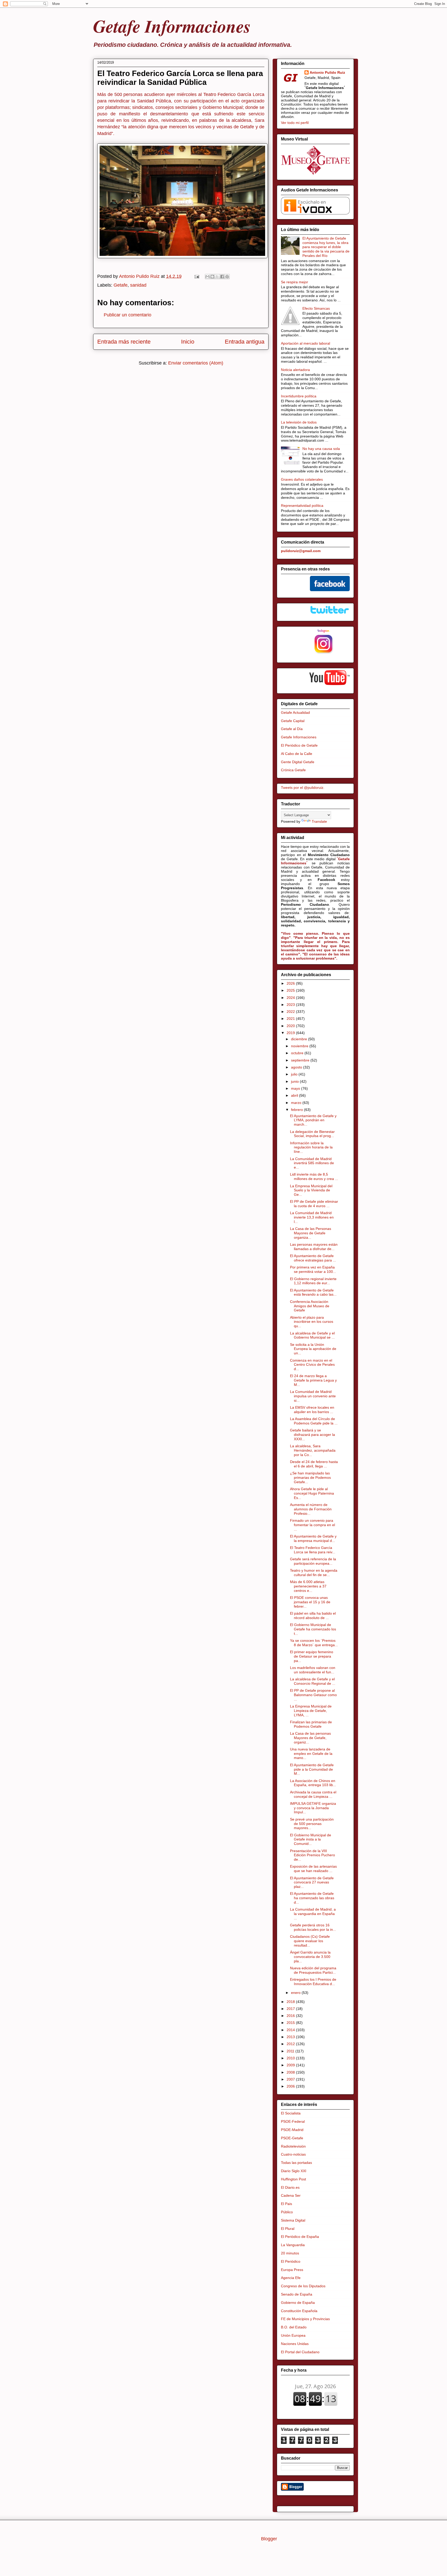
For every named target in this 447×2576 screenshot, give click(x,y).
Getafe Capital (293, 721)
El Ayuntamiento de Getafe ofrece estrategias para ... (313, 1258)
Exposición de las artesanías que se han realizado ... (313, 1869)
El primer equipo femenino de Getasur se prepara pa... (312, 1656)
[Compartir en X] (217, 277)
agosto (297, 1067)
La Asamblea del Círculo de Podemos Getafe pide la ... (314, 1421)
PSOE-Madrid (292, 2130)
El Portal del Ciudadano (300, 2352)
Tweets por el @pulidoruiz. (303, 788)
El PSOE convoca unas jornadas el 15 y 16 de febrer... (310, 1602)
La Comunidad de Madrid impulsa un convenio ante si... (313, 1396)
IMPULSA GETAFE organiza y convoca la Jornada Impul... (313, 1808)
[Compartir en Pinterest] (227, 277)
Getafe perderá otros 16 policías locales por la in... (313, 1927)
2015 (291, 2023)
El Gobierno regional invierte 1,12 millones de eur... (313, 1281)
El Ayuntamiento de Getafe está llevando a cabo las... (313, 1292)
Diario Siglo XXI (294, 2171)
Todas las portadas (296, 2163)
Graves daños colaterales (302, 479)
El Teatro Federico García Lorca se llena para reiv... (313, 1550)
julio (295, 1074)
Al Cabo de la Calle (297, 754)
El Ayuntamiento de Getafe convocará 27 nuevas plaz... (312, 1882)
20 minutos (290, 2253)
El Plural (288, 2229)
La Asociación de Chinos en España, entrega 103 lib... (313, 1783)
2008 (291, 2072)
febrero (297, 1110)
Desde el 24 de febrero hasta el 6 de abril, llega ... (314, 1464)
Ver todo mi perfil (295, 123)
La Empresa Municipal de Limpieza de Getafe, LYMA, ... (311, 1711)
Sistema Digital (293, 2220)
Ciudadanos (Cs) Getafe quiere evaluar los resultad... (310, 1941)
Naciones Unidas (295, 2344)
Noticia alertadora (295, 370)
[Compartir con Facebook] (222, 277)
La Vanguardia (293, 2245)
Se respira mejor (295, 282)
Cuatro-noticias (293, 2154)
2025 (291, 990)
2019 (291, 1033)
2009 (291, 2065)
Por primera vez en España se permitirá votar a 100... (313, 1269)
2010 (291, 2058)
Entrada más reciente (124, 342)
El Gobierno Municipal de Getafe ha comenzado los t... (313, 1629)
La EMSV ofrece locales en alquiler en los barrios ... (312, 1410)
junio (295, 1081)
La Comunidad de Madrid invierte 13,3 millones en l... (312, 1217)
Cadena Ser (291, 2195)
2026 (291, 983)
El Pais (286, 2204)
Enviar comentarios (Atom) (196, 363)
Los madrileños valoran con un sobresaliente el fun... (313, 1670)
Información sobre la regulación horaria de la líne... (311, 1147)
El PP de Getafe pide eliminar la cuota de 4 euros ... (314, 1204)
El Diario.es (290, 2187)
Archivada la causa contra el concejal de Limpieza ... (313, 1794)
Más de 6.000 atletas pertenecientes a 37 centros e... (308, 1586)
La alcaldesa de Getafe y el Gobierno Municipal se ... (312, 1335)
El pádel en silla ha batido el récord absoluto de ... (313, 1616)
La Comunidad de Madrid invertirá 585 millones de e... (312, 1163)
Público (287, 2212)
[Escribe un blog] (212, 277)
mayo (296, 1088)
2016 (291, 2016)
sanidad (138, 285)
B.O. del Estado (294, 2327)
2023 (291, 1005)
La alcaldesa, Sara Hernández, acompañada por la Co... (313, 1450)
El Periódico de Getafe (299, 745)
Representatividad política (302, 506)
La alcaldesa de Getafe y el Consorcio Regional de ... (313, 1681)
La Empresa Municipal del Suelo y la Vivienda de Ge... (311, 1190)
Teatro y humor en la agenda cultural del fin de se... (314, 1573)
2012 (291, 2044)
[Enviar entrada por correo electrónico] (196, 276)
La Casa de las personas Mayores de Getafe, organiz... (310, 1738)
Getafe (121, 285)
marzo (297, 1103)
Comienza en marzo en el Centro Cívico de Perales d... (312, 1365)
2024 (291, 998)
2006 (291, 2086)
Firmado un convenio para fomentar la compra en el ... (312, 1525)
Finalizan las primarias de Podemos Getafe (311, 1724)
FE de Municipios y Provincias (305, 2319)
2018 (291, 2002)
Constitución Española (299, 2311)
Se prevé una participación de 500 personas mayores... (312, 1824)
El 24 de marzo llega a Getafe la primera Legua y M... (313, 1380)
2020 (291, 1026)
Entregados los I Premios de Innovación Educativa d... (313, 1982)
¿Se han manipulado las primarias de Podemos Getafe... (310, 1478)
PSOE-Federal (293, 2121)
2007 (291, 2079)
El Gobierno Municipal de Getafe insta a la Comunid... (311, 1839)
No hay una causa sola (321, 449)
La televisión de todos (299, 422)
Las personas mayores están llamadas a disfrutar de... (314, 1247)
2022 (291, 1012)
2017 (291, 2009)
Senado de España (297, 2294)
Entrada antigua (245, 342)
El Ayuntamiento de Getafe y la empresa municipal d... (313, 1538)
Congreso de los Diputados (303, 2286)
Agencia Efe (291, 2278)
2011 (291, 2051)
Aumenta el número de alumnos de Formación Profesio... (311, 1509)
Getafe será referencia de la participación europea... (313, 1561)
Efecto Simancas (316, 308)
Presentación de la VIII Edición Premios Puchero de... (312, 1855)
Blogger (269, 2539)
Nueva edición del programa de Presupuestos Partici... (313, 1970)
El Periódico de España (300, 2237)
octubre (298, 1053)
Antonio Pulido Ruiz (327, 72)
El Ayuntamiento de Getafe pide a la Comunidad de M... (312, 1769)
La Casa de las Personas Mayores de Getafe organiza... (311, 1233)
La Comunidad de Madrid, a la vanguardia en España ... (313, 1914)
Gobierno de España (298, 2303)
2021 (291, 1019)
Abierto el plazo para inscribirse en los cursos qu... (312, 1322)
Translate (319, 821)
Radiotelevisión (293, 2146)
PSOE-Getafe (292, 2138)
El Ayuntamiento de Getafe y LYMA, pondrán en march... (313, 1120)
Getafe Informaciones (172, 26)
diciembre (300, 1039)
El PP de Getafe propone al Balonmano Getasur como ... (313, 1695)
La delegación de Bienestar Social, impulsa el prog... (312, 1134)
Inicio (188, 342)
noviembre (300, 1046)
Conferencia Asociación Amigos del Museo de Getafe (310, 1306)
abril (295, 1095)
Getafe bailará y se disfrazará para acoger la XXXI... (312, 1435)
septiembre (301, 1060)
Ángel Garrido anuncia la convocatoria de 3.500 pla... (310, 1957)
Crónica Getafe (293, 770)
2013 (291, 2037)
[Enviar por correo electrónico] (207, 277)
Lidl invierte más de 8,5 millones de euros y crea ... (314, 1176)
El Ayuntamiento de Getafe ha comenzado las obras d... (312, 1898)
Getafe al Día (292, 729)
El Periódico (291, 2261)
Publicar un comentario (128, 315)
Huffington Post (293, 2179)
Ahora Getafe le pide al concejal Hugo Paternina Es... (312, 1493)
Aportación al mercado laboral (306, 343)
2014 (291, 2030)
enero (296, 1993)
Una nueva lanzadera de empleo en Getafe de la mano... (311, 1754)
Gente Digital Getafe (298, 762)
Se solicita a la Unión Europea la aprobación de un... (313, 1349)
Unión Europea (293, 2335)
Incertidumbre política (299, 396)
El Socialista (291, 2113)
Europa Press (292, 2270)
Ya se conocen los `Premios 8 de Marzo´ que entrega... (314, 1643)
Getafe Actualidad (295, 712)
